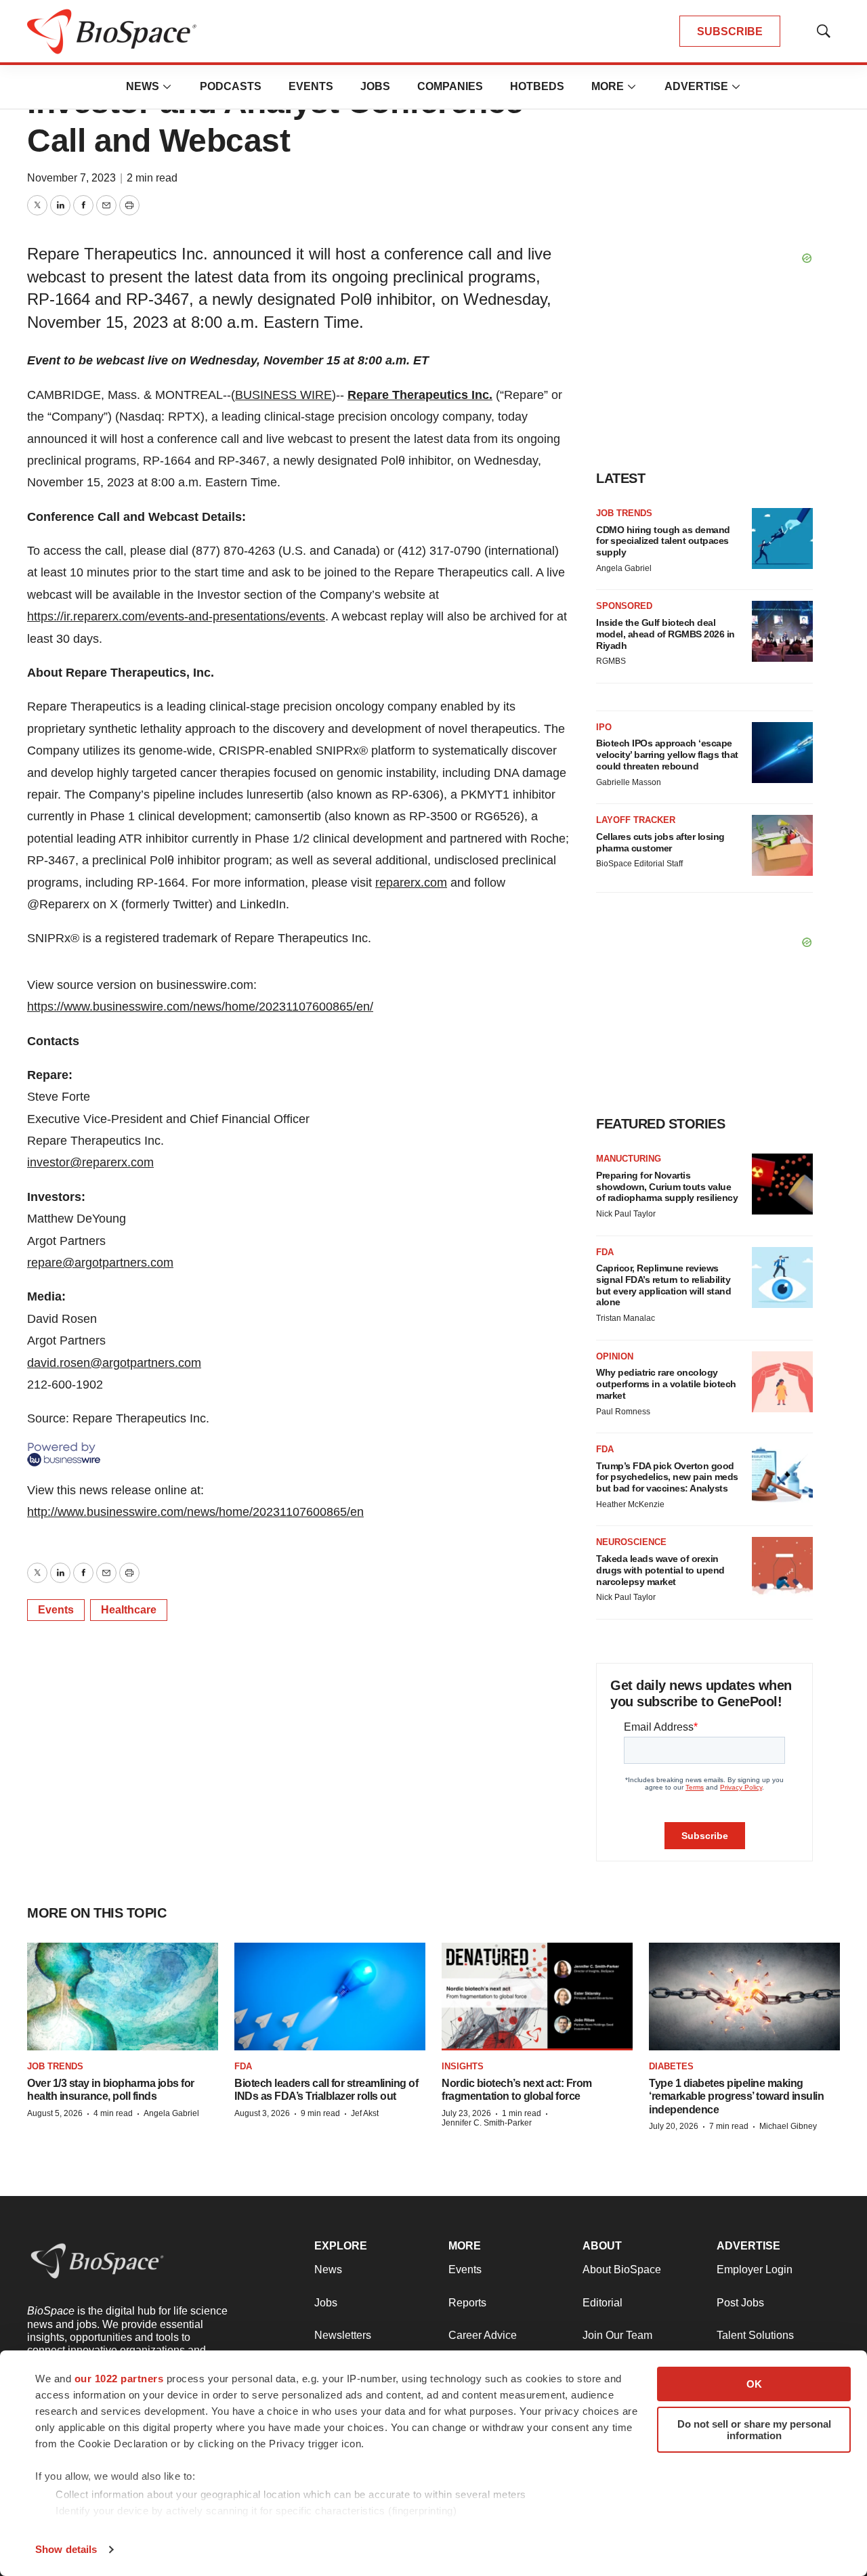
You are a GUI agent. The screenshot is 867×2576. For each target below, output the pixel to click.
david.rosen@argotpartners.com (114, 1363)
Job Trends (624, 513)
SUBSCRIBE (730, 31)
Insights (463, 2066)
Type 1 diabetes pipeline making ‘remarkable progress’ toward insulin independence (736, 2096)
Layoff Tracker (636, 820)
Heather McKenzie (630, 1504)
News (143, 86)
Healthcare (129, 1610)
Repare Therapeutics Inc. (420, 395)
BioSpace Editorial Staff (639, 864)
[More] (167, 87)
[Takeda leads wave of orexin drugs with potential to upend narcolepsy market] (782, 1567)
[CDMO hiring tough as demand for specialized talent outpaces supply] (782, 539)
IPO (604, 727)
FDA (605, 1252)
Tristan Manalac (626, 1318)
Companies (450, 86)
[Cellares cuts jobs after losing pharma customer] (782, 845)
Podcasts (231, 86)
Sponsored (624, 606)
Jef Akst (365, 2113)
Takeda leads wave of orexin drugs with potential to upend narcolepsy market (660, 1570)
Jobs (375, 86)
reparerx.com (411, 883)
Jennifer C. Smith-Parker (487, 2123)
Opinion (615, 1356)
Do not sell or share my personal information (754, 2430)
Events (311, 86)
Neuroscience (631, 1542)
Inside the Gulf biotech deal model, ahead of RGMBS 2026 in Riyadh (665, 634)
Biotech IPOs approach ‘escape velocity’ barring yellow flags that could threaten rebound (667, 755)
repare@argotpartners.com (100, 1263)
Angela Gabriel (624, 568)
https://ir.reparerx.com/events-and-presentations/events (176, 616)
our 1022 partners (119, 2379)
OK (754, 2384)
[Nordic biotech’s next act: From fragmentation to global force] (537, 1997)
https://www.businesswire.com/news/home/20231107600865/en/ (200, 1007)
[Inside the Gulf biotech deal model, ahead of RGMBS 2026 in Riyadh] (782, 631)
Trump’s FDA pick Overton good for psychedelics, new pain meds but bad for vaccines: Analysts (667, 1477)
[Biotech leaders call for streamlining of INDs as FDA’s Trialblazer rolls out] (330, 1997)
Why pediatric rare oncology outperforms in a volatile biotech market (666, 1384)
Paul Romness (623, 1412)
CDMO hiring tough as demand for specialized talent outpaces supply (663, 541)
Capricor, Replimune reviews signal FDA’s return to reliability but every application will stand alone (663, 1285)
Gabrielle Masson (629, 782)
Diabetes (671, 2066)
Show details (66, 2549)
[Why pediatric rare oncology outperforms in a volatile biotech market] (782, 1382)
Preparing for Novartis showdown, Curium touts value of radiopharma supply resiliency (667, 1187)
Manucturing (629, 1159)
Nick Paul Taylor (626, 1214)
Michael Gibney (788, 2126)
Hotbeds (537, 86)
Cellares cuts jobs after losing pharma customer (660, 842)
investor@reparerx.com (90, 1162)
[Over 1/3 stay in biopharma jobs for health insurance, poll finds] (123, 1997)
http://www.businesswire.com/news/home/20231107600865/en (195, 1512)
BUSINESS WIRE (283, 395)
